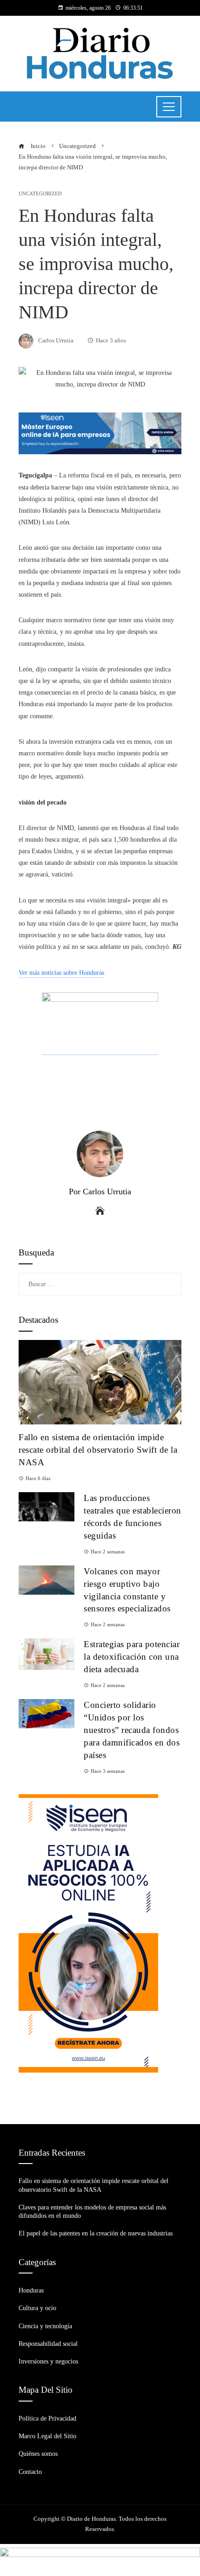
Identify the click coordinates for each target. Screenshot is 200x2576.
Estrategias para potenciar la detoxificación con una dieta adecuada (132, 1657)
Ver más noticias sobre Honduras (61, 973)
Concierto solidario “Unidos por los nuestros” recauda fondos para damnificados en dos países (132, 1730)
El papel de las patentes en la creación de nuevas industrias (96, 2233)
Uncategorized (40, 194)
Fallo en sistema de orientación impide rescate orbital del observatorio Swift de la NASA (98, 1450)
